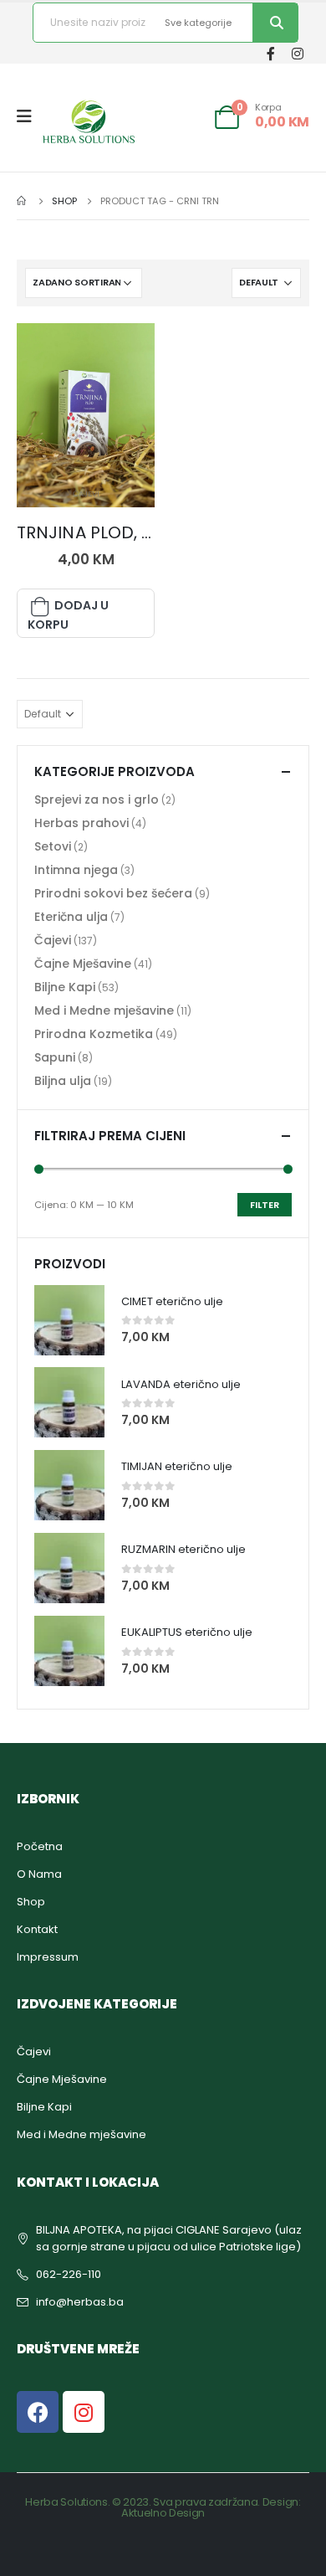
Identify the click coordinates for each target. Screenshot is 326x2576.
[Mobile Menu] (30, 116)
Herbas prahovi (81, 823)
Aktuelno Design (163, 2513)
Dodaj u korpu (68, 615)
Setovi (53, 846)
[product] (69, 1320)
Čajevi (86, 494)
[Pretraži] (275, 23)
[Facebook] (270, 53)
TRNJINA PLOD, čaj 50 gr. (118, 532)
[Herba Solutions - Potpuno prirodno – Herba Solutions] (89, 121)
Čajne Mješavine (83, 964)
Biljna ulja (63, 1081)
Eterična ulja (71, 917)
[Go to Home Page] (23, 201)
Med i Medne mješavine (104, 1010)
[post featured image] (86, 415)
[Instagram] (297, 53)
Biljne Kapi (65, 987)
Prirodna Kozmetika (94, 1034)
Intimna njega (76, 870)
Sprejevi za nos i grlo (97, 800)
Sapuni (55, 1057)
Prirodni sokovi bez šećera (113, 893)
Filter (265, 1205)
